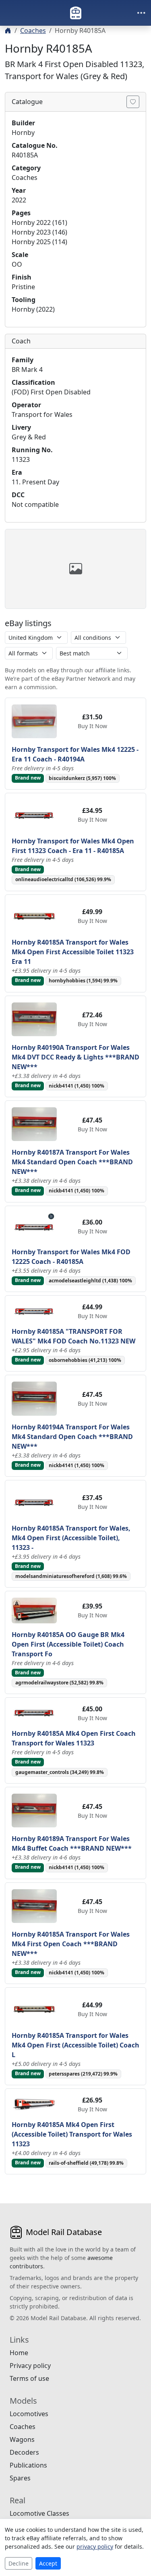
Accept (48, 2563)
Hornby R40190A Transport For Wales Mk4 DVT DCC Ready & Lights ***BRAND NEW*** (75, 1057)
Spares (20, 2478)
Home (19, 2353)
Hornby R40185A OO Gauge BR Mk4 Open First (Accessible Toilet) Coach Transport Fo (68, 1644)
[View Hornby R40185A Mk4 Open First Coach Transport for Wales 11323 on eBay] (34, 1713)
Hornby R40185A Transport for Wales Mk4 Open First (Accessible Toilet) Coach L (75, 2045)
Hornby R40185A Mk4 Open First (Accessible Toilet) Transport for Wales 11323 (72, 2134)
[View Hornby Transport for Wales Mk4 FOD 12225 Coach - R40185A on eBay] (34, 1226)
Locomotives (29, 2414)
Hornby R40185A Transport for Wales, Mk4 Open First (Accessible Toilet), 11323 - (71, 1538)
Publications (28, 2465)
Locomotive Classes (39, 2513)
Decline (19, 2563)
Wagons (22, 2439)
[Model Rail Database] (76, 13)
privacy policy (95, 2546)
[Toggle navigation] (141, 13)
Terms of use (29, 2378)
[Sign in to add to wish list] (133, 102)
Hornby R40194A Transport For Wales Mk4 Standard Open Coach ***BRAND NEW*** (72, 1437)
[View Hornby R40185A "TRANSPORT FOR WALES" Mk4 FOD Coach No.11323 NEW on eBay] (34, 1310)
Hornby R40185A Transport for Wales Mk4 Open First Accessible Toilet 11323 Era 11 (73, 952)
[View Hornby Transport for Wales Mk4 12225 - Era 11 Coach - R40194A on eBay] (34, 721)
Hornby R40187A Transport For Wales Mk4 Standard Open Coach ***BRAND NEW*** (72, 1162)
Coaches (33, 31)
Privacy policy (30, 2366)
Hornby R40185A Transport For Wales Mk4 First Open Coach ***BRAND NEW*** (71, 1944)
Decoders (24, 2452)
